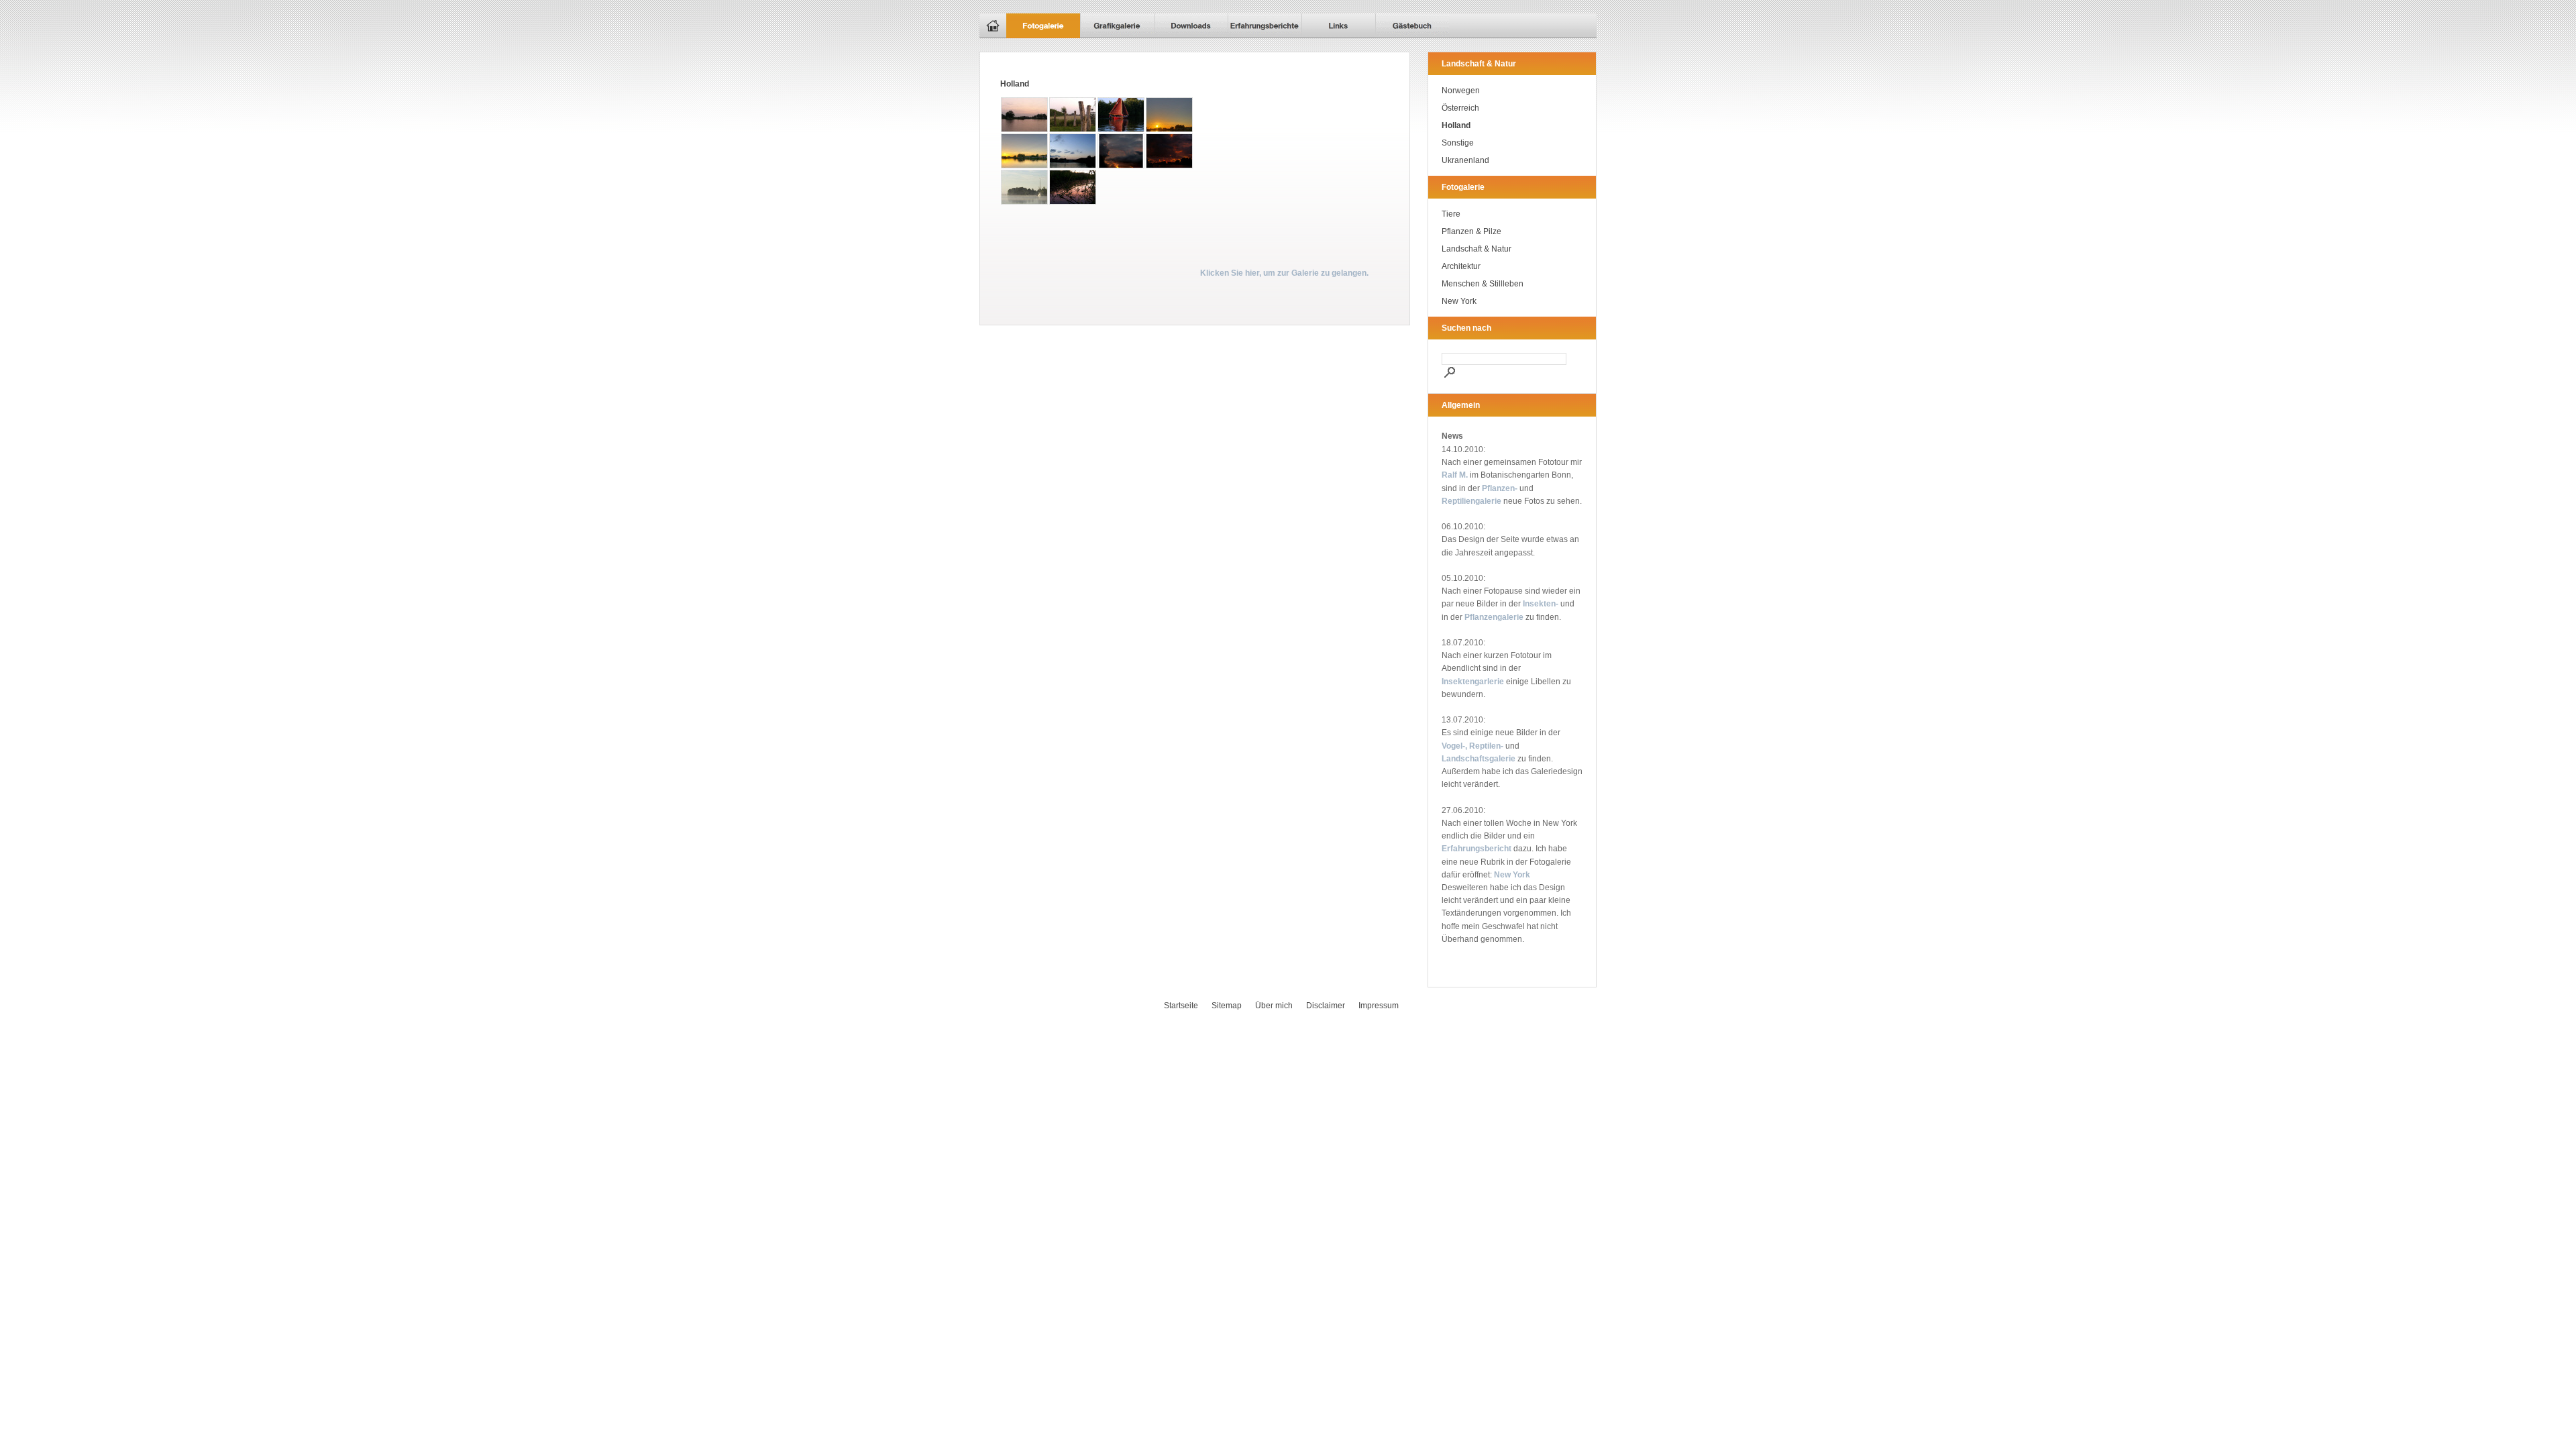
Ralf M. (1455, 475)
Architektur (1461, 266)
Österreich (1460, 108)
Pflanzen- (1500, 488)
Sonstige (1458, 143)
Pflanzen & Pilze (1471, 231)
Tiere (1451, 214)
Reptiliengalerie (1471, 501)
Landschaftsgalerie (1479, 759)
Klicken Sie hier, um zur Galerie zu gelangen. (1284, 273)
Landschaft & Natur (1477, 249)
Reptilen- (1486, 746)
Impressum (1379, 1006)
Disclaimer (1326, 1006)
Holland (1456, 125)
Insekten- (1541, 604)
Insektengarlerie (1473, 682)
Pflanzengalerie (1494, 617)
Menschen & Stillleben (1483, 284)
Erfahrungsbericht (1477, 849)
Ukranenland (1465, 160)
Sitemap (1227, 1006)
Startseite (1181, 1006)
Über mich (1274, 1006)
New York (1459, 301)
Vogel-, (1454, 746)
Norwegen (1461, 91)
